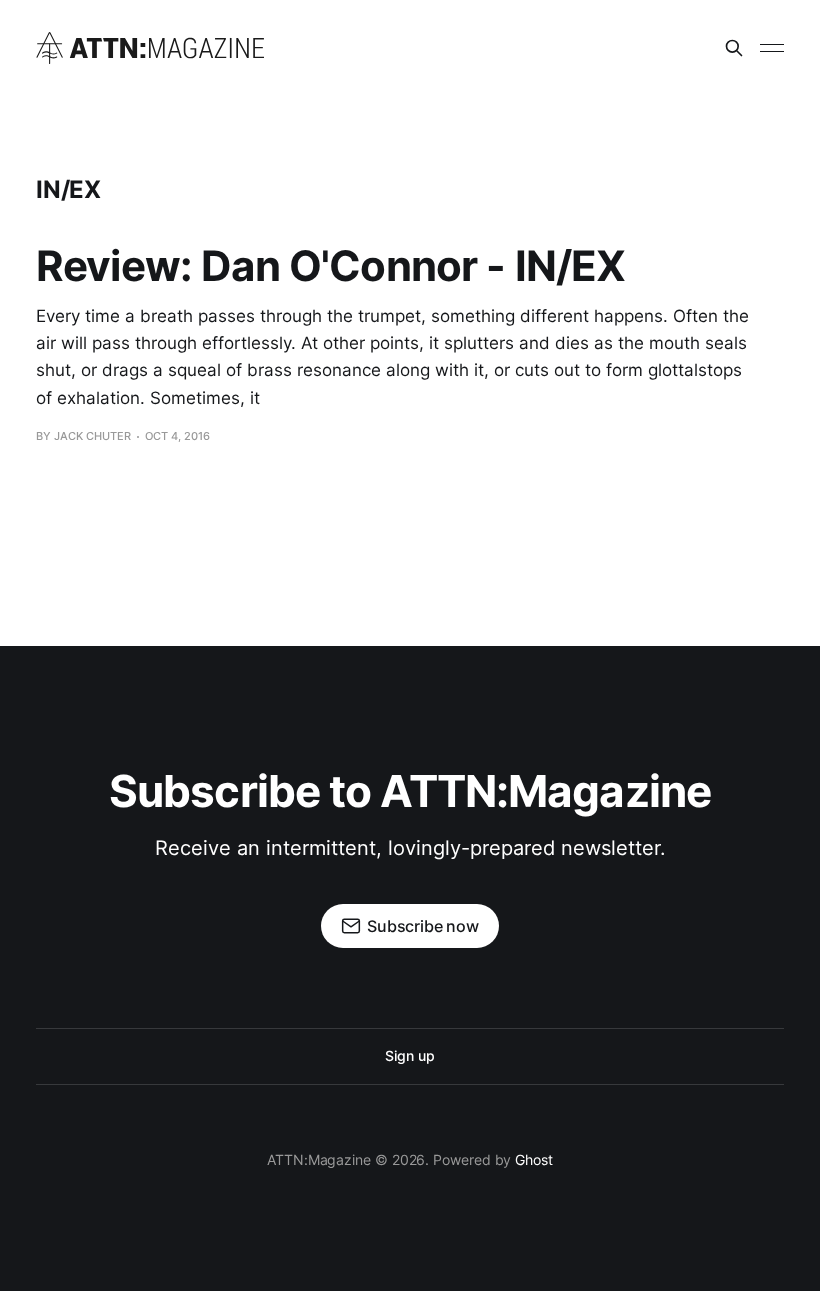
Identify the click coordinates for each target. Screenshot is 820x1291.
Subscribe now (423, 926)
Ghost (534, 1159)
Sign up (409, 1055)
